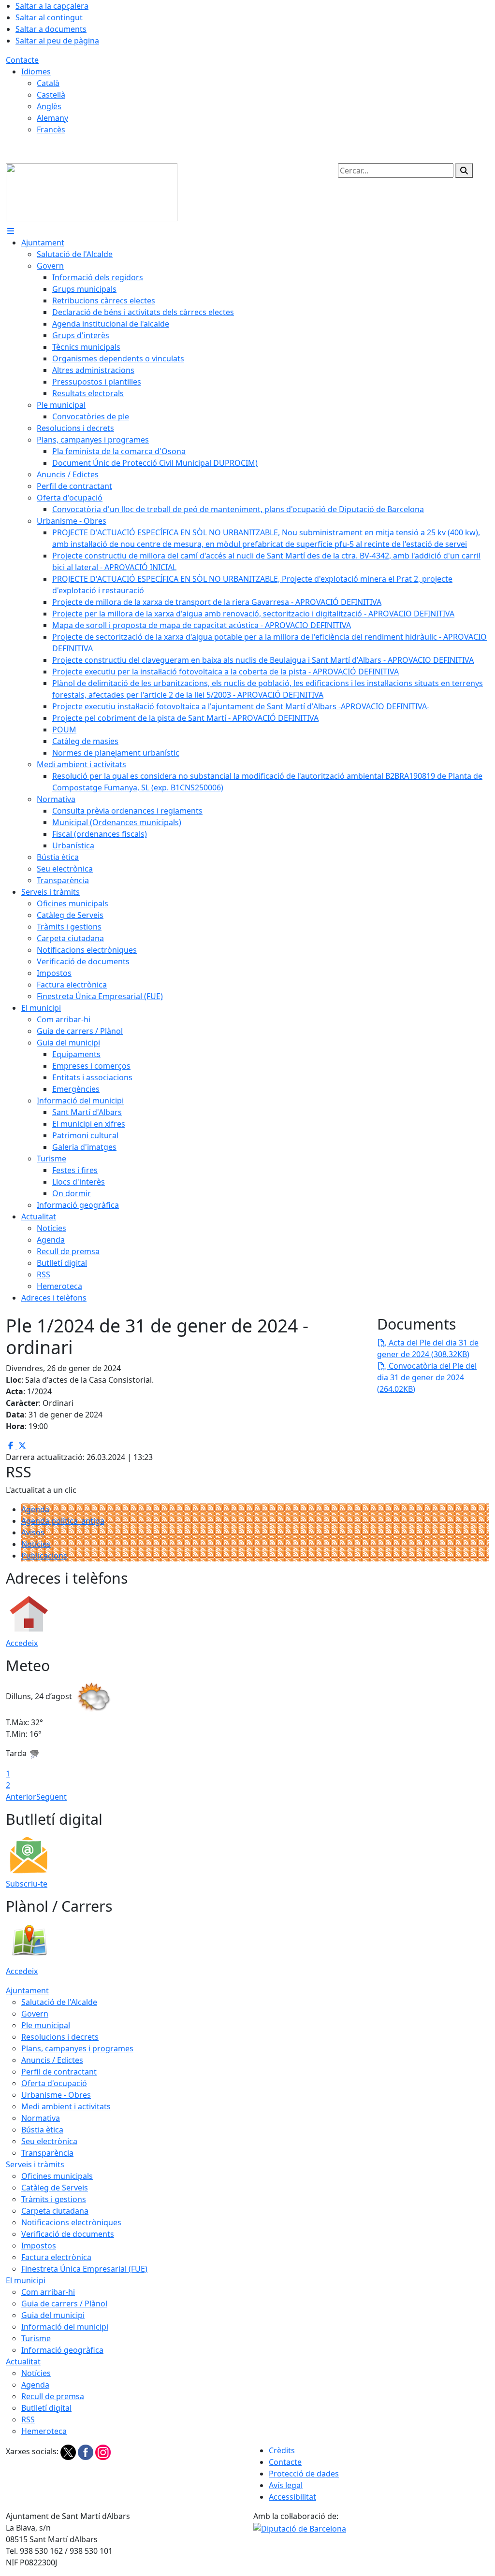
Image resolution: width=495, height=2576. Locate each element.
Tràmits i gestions (54, 2199)
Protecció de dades (304, 2474)
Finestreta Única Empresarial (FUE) (84, 2269)
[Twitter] (69, 2451)
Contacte (22, 60)
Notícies (36, 1544)
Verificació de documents (68, 2234)
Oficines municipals (57, 2176)
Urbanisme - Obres (56, 2095)
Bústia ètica (42, 2130)
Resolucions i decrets (60, 2037)
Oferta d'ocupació (54, 2083)
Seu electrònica (49, 2141)
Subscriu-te (27, 1884)
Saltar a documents (51, 29)
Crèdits (282, 2450)
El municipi (26, 2280)
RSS (28, 2419)
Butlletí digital (46, 2408)
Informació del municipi (65, 2327)
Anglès (49, 106)
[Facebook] (87, 2451)
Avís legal (286, 2485)
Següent (51, 1797)
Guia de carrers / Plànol (64, 2304)
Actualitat (23, 2361)
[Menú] (11, 231)
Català (48, 83)
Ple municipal (46, 2025)
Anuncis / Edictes (52, 2060)
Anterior (21, 1797)
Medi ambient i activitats (66, 2106)
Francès (51, 129)
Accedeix (22, 1643)
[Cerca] (464, 171)
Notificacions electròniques (71, 2222)
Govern (35, 2014)
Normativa (41, 2118)
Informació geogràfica (62, 2350)
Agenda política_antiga (63, 1521)
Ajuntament (27, 1990)
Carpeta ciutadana (55, 2211)
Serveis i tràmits (35, 2164)
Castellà (51, 95)
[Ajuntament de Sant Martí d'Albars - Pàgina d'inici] (92, 191)
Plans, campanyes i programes (77, 2048)
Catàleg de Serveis (55, 2188)
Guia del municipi (53, 2315)
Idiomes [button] (36, 72)
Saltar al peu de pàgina (57, 41)
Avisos (33, 1532)
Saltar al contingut (49, 17)
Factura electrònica (56, 2257)
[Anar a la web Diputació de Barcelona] (300, 2528)
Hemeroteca (44, 2431)
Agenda (35, 1509)
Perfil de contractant (59, 2072)
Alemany (52, 118)
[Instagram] (103, 2451)
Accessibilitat (292, 2497)
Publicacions (44, 1556)
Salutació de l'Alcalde (59, 2002)
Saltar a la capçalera (52, 6)
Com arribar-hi (48, 2292)
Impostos (39, 2246)
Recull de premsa (53, 2396)
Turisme (36, 2338)
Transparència (47, 2153)
